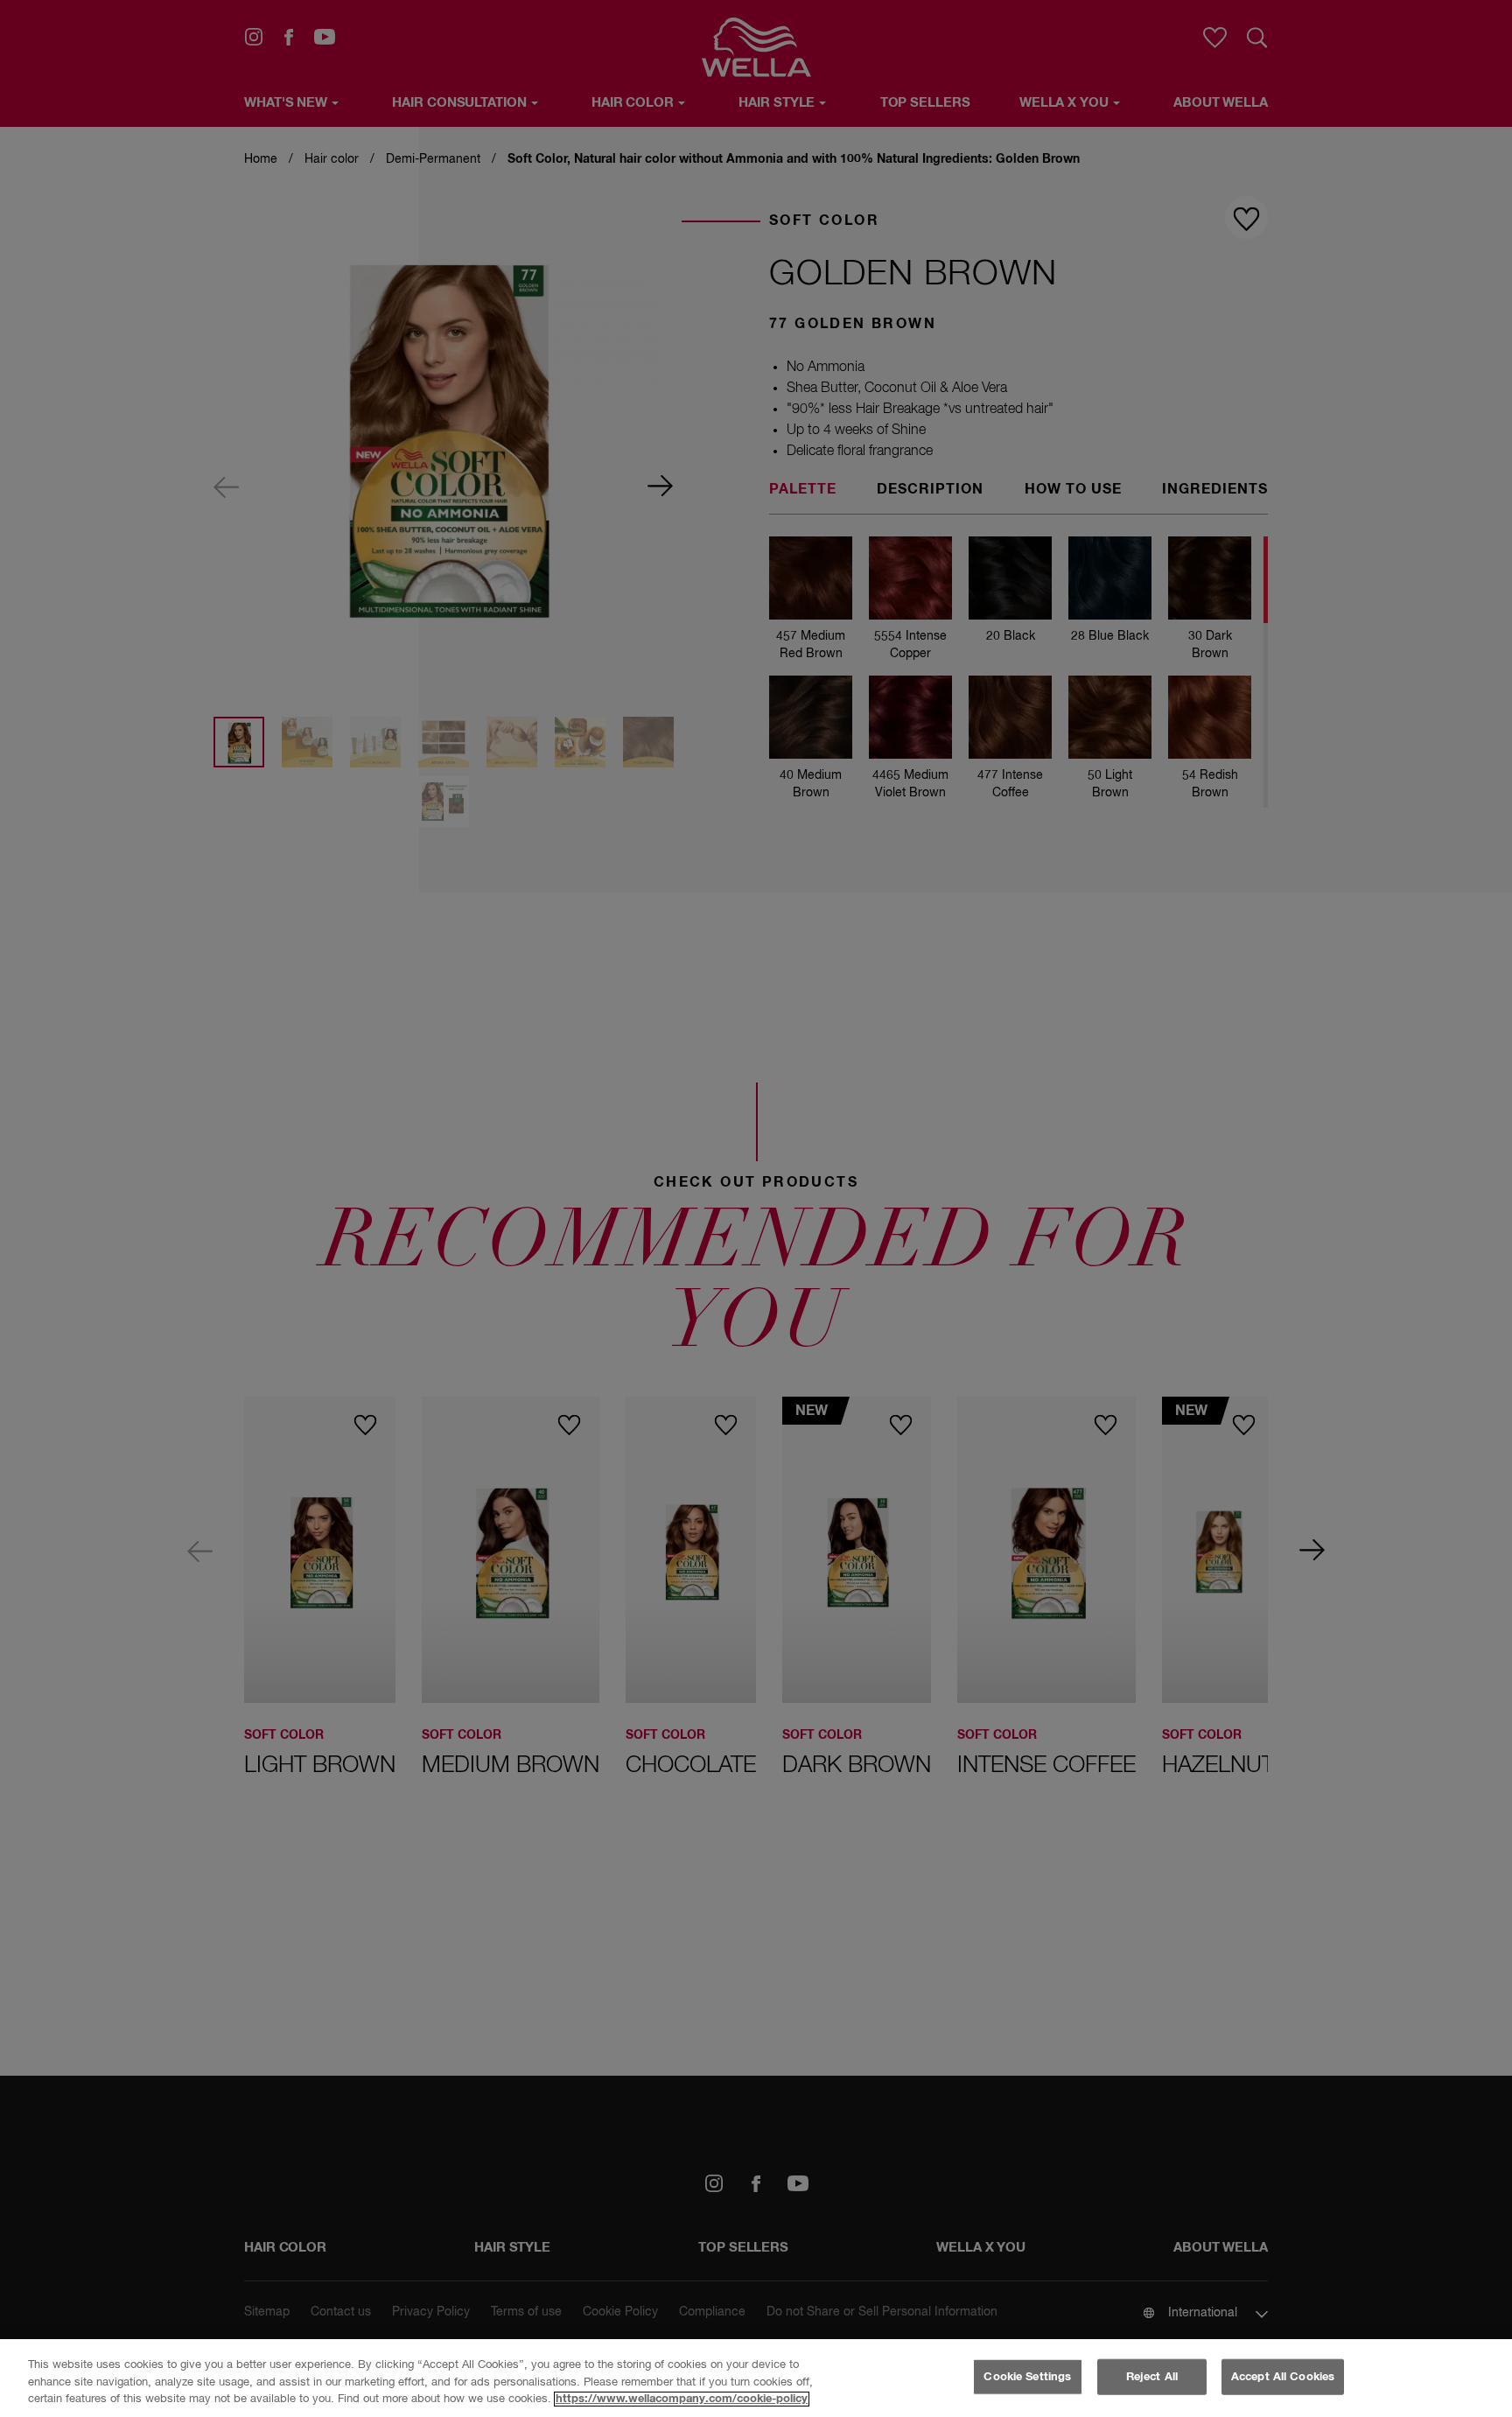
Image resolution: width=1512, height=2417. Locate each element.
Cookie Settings (1027, 2376)
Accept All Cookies (1283, 2376)
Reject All (1152, 2376)
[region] (756, 2378)
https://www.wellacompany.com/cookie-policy (682, 2399)
